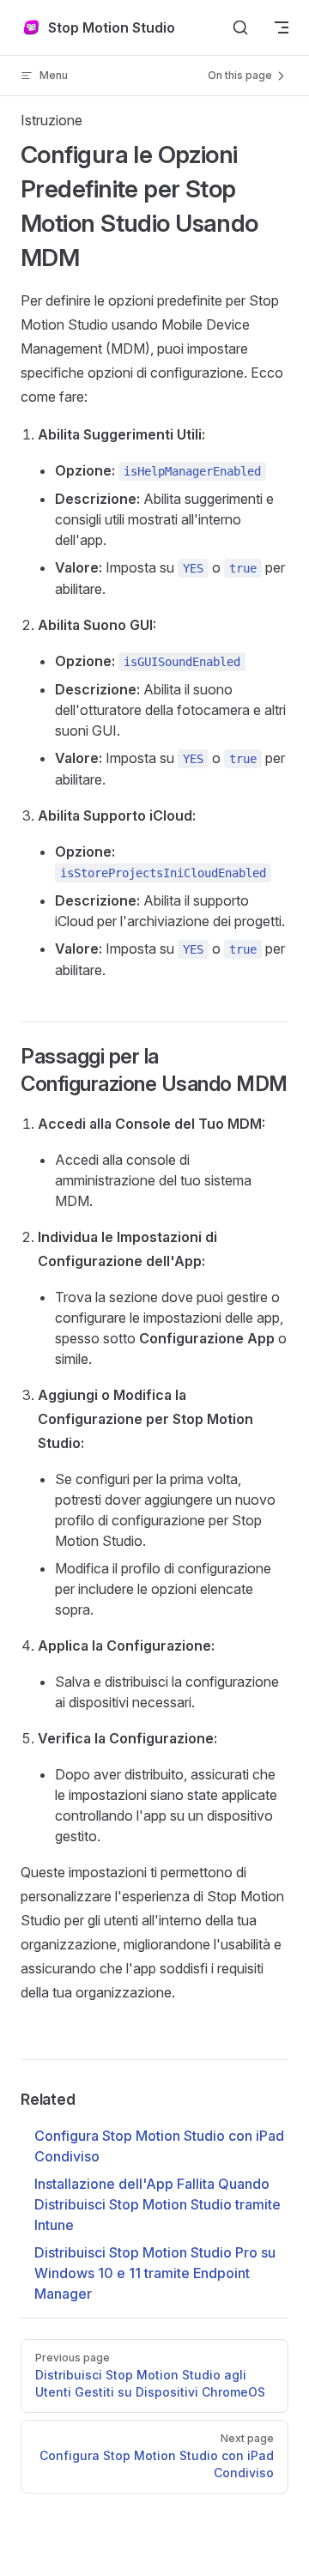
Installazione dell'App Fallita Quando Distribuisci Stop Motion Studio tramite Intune (158, 2204)
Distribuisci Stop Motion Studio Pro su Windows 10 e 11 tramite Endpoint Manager (155, 2273)
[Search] (240, 27)
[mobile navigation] (282, 27)
